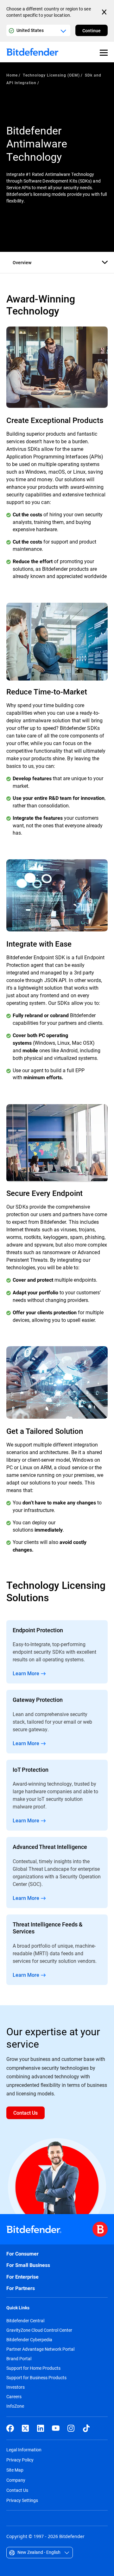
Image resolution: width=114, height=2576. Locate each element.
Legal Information (24, 2450)
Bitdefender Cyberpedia (29, 2340)
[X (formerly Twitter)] (25, 2428)
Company (16, 2480)
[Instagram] (71, 2428)
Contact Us (17, 2490)
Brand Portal (19, 2359)
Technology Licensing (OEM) (51, 75)
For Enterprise (22, 2277)
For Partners (21, 2288)
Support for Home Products (33, 2368)
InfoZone (15, 2406)
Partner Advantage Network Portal (40, 2349)
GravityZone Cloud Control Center (39, 2330)
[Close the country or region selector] (105, 12)
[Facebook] (10, 2428)
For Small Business (28, 2265)
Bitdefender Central (25, 2321)
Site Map (15, 2470)
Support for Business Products (36, 2378)
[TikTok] (86, 2428)
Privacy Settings (22, 2500)
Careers (14, 2397)
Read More (57, 1652)
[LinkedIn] (41, 2428)
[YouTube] (56, 2428)
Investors (16, 2387)
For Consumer (22, 2254)
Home (12, 75)
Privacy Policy (20, 2460)
